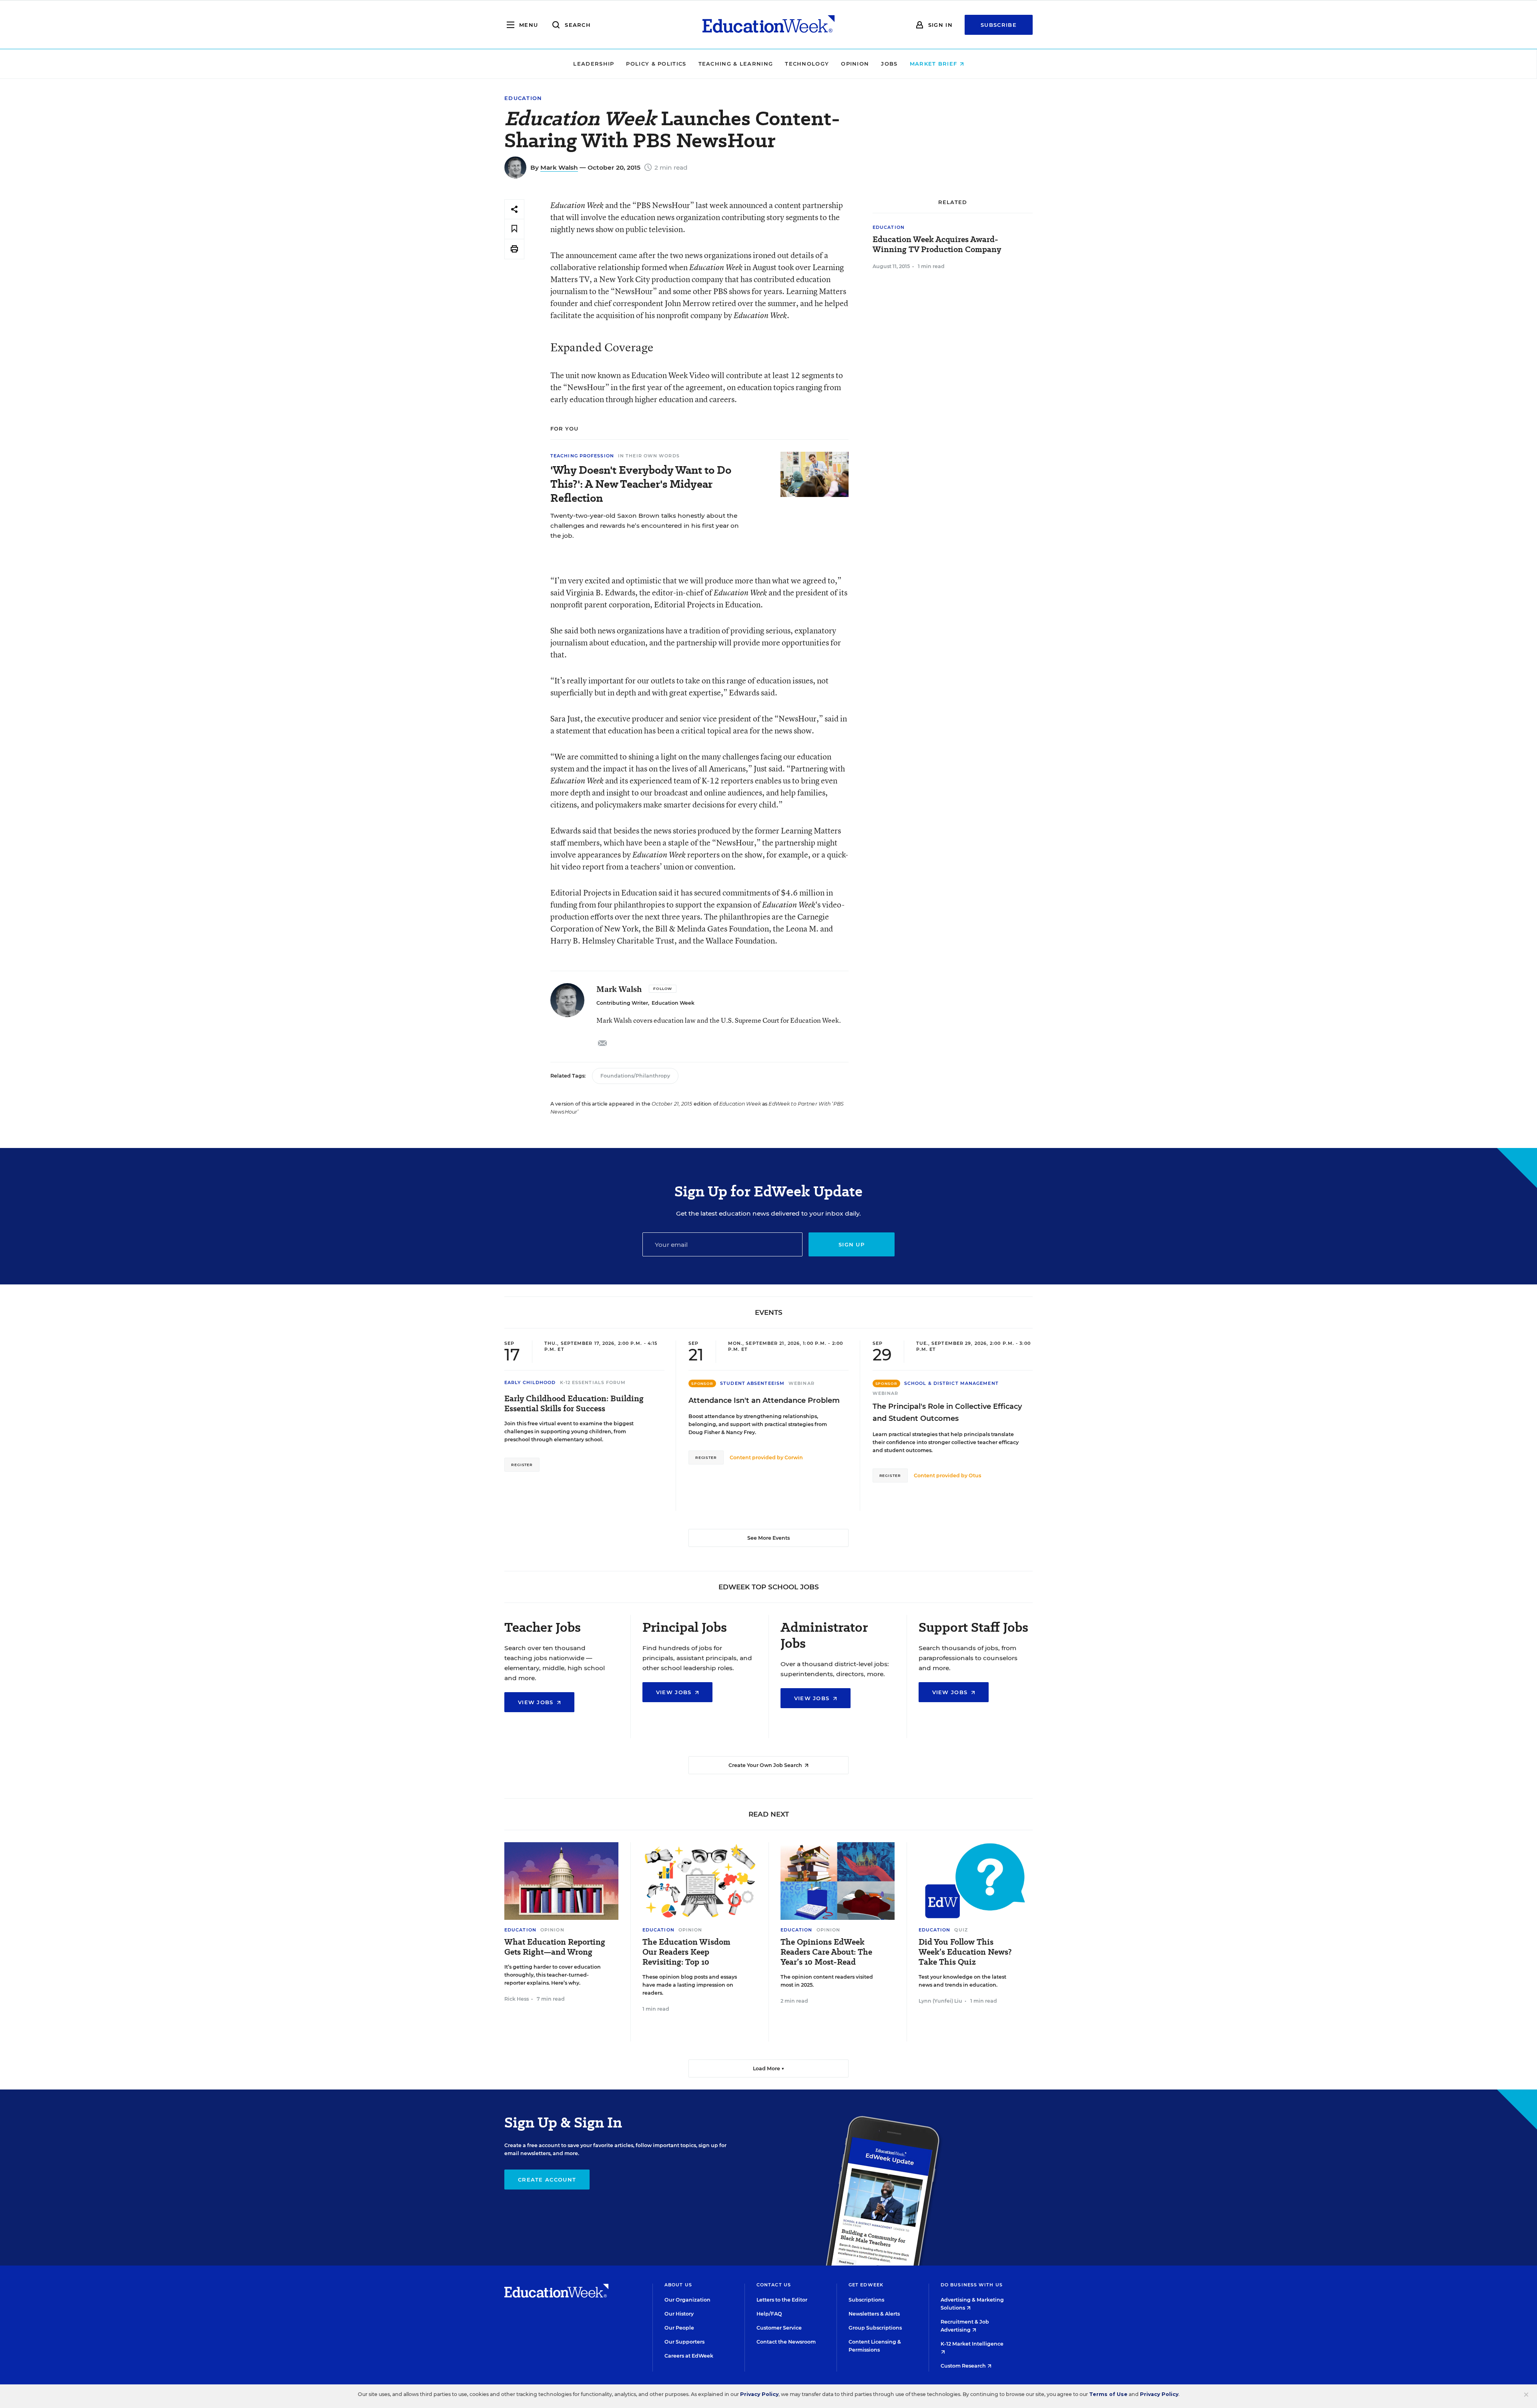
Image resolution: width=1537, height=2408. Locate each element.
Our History (679, 2314)
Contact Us (774, 2285)
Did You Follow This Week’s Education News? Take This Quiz (965, 1952)
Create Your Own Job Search (766, 1765)
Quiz (961, 1930)
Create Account (547, 2180)
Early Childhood (530, 1382)
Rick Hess (517, 1999)
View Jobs (537, 1702)
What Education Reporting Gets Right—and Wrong (555, 1947)
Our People (679, 2328)
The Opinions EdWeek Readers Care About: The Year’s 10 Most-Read (826, 1952)
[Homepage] (768, 25)
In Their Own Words (649, 456)
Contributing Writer (622, 1003)
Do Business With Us (972, 2285)
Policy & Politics (656, 64)
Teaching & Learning (736, 64)
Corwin (794, 1457)
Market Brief (935, 64)
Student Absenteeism (752, 1383)
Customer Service (779, 2328)
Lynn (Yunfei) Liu (940, 2001)
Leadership (594, 64)
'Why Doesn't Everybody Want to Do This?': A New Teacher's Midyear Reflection (641, 484)
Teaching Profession (582, 456)
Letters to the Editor (782, 2300)
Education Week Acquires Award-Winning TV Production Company (937, 244)
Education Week (673, 1003)
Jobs (889, 64)
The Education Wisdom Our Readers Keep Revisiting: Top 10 (686, 1952)
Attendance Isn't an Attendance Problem (764, 1400)
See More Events (768, 1538)
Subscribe (999, 25)
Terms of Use (1108, 2394)
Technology (807, 64)
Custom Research (964, 2366)
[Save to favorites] (514, 229)
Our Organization (687, 2300)
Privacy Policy (759, 2394)
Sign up (852, 1244)
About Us (678, 2285)
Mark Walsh (559, 167)
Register (522, 1465)
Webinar (802, 1383)
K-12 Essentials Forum (593, 1382)
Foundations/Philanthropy (635, 1076)
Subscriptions (866, 2300)
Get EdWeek (866, 2285)
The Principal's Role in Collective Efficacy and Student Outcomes (947, 1412)
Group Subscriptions (875, 2328)
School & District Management (951, 1383)
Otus (975, 1475)
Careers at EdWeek (689, 2356)
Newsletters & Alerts (874, 2314)
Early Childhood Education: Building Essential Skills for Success (574, 1404)
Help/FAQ (769, 2314)
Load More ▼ (769, 2068)
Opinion (855, 64)
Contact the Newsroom (786, 2342)
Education (523, 98)
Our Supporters (684, 2342)
